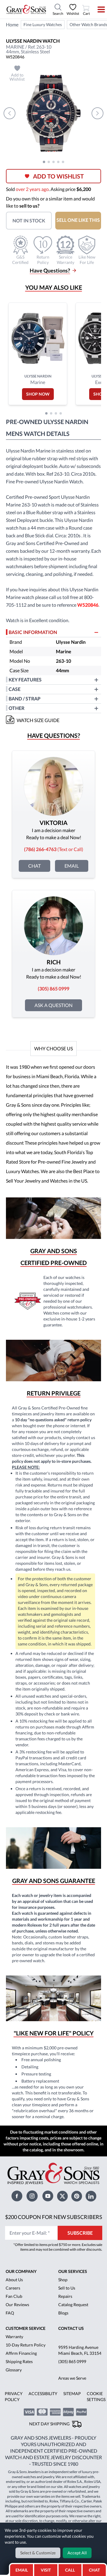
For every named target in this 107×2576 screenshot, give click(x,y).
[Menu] (97, 9)
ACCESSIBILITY (43, 2393)
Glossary (14, 2370)
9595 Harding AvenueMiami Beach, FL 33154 (80, 2350)
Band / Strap (25, 698)
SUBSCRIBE (80, 2233)
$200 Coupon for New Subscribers (54, 2217)
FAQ (10, 2313)
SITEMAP (72, 2393)
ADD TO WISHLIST (58, 176)
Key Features (25, 680)
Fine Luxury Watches (43, 24)
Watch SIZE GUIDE (38, 720)
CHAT (95, 2568)
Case (15, 689)
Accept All (77, 2553)
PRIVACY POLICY (14, 2396)
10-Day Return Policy (26, 2345)
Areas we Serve (72, 2378)
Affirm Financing (21, 2353)
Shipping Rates (19, 2361)
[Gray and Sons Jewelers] (26, 9)
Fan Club (14, 2296)
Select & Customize (38, 2553)
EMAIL (22, 2570)
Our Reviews (17, 2305)
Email (72, 866)
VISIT (46, 2570)
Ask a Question (53, 1005)
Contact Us (71, 2328)
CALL (70, 2570)
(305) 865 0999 (72, 2361)
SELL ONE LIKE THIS (78, 220)
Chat (34, 866)
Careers (13, 2288)
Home (12, 24)
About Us (14, 2280)
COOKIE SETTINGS (96, 2396)
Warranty (14, 2337)
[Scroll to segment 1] (44, 162)
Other (16, 708)
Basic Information (33, 632)
